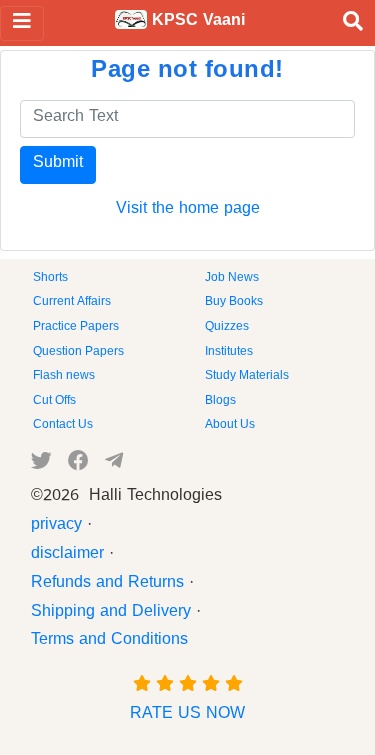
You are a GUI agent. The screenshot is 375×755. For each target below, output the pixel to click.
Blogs (220, 402)
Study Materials (247, 377)
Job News (232, 279)
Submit (58, 165)
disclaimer (67, 556)
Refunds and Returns (107, 585)
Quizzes (227, 328)
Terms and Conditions (109, 642)
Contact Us (63, 426)
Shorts (50, 279)
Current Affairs (72, 303)
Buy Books (234, 303)
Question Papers (78, 353)
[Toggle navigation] (22, 23)
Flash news (64, 377)
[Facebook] (78, 465)
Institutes (229, 353)
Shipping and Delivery (111, 614)
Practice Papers (76, 328)
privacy (56, 527)
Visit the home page (188, 211)
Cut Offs (54, 402)
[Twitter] (41, 465)
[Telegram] (114, 465)
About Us (230, 426)
